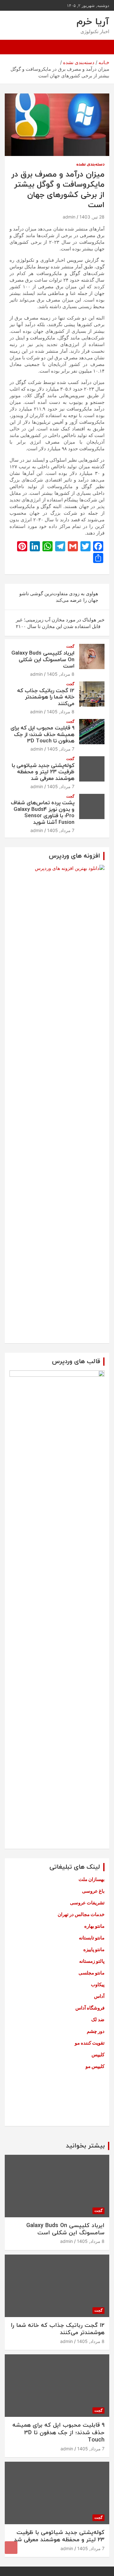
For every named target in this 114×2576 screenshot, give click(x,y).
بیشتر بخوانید (85, 2146)
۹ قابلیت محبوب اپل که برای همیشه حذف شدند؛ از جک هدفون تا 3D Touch (42, 735)
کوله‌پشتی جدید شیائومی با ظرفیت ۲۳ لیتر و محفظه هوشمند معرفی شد (43, 772)
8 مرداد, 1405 (61, 674)
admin (69, 217)
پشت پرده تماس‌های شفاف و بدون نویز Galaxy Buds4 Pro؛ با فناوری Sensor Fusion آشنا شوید (43, 813)
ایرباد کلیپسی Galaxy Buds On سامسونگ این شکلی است (43, 660)
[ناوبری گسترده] (101, 47)
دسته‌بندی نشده (90, 164)
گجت (70, 646)
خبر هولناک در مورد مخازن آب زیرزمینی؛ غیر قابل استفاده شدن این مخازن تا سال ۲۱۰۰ (60, 623)
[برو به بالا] (11, 2548)
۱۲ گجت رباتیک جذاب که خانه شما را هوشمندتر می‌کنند (46, 697)
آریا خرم (93, 22)
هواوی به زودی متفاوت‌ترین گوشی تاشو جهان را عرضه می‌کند (59, 597)
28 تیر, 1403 (92, 217)
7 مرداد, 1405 (61, 749)
